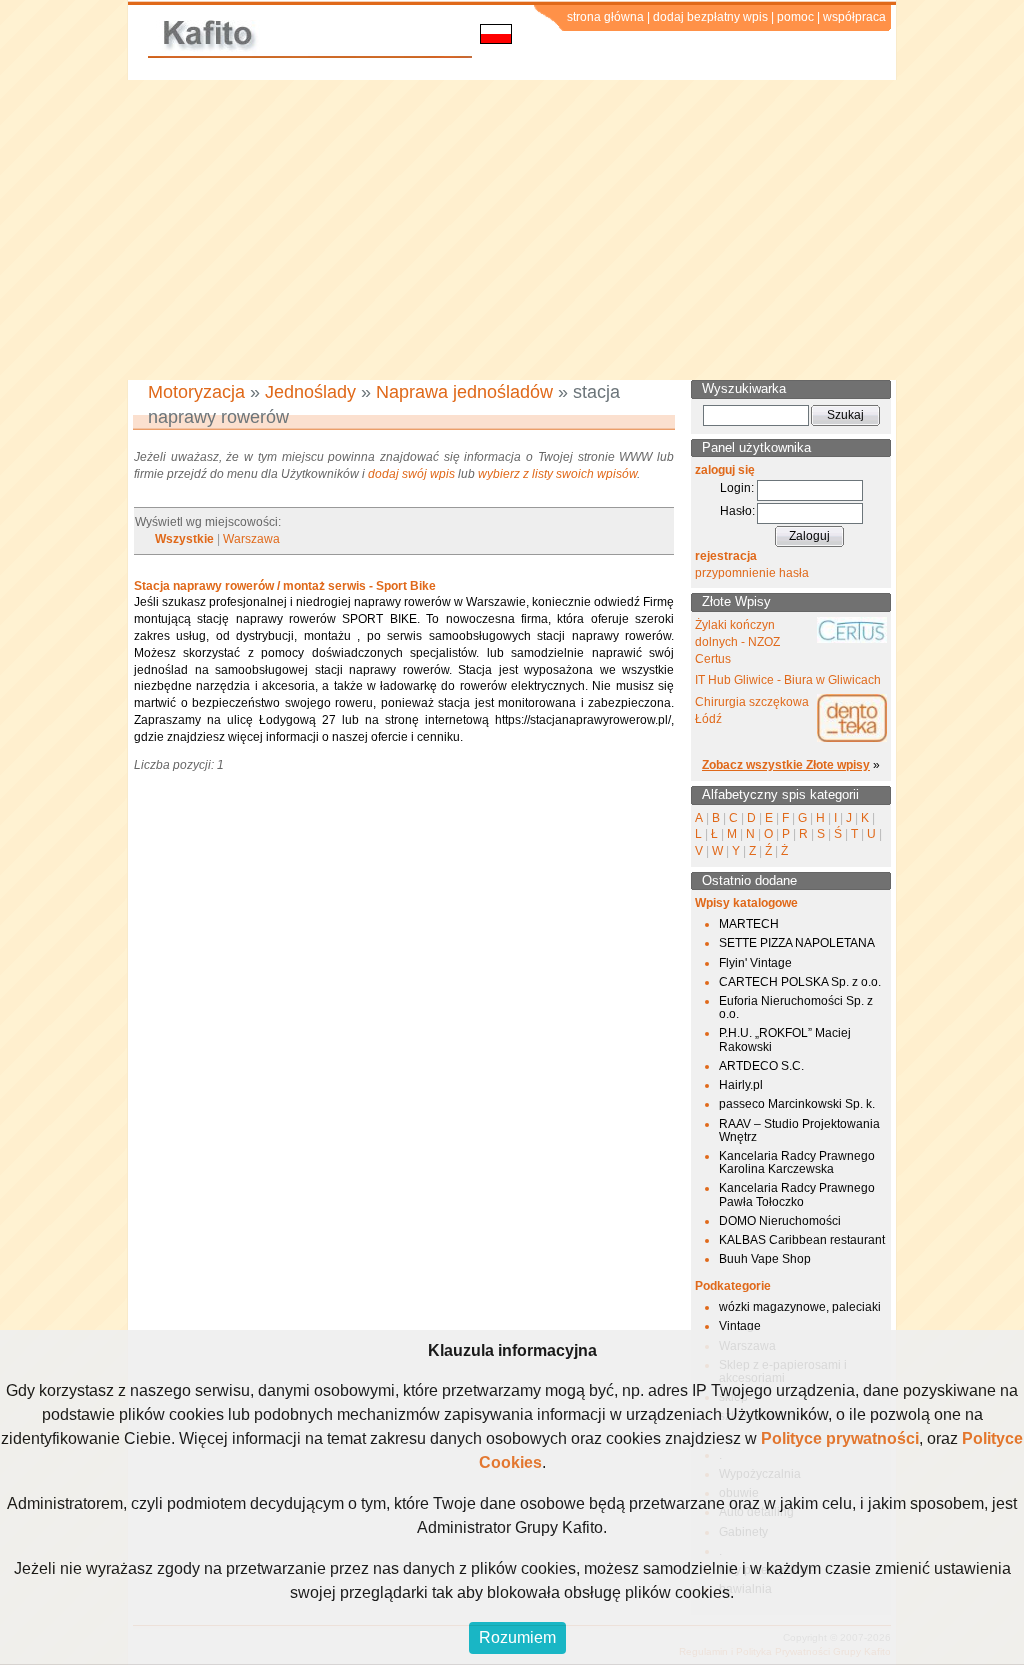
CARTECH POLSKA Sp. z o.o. (800, 982)
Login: (737, 488)
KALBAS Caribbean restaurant (802, 1240)
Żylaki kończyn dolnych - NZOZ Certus (737, 642)
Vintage (740, 1326)
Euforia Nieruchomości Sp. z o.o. (796, 1007)
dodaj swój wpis (411, 474)
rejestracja (726, 556)
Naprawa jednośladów (464, 392)
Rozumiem (517, 1637)
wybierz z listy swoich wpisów (557, 474)
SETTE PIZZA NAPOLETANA (797, 943)
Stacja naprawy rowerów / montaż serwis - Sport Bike (285, 586)
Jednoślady (310, 392)
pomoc (795, 17)
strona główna (605, 17)
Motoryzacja (196, 392)
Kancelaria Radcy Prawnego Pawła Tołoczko (797, 1194)
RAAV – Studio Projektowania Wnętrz (799, 1130)
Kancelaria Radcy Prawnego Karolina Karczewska (797, 1162)
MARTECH (749, 924)
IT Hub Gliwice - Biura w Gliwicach (788, 680)
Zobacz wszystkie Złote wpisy (786, 765)
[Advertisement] (512, 230)
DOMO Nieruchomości (780, 1221)
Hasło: (737, 511)
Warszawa (251, 539)
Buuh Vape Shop (765, 1259)
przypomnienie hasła (752, 573)
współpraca (854, 17)
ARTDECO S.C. (761, 1066)
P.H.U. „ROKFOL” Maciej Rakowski (785, 1039)
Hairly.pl (741, 1085)
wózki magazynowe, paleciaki (800, 1307)
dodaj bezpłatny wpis (710, 17)
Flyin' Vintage (755, 963)
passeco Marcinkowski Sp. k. (797, 1104)
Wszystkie (184, 539)
